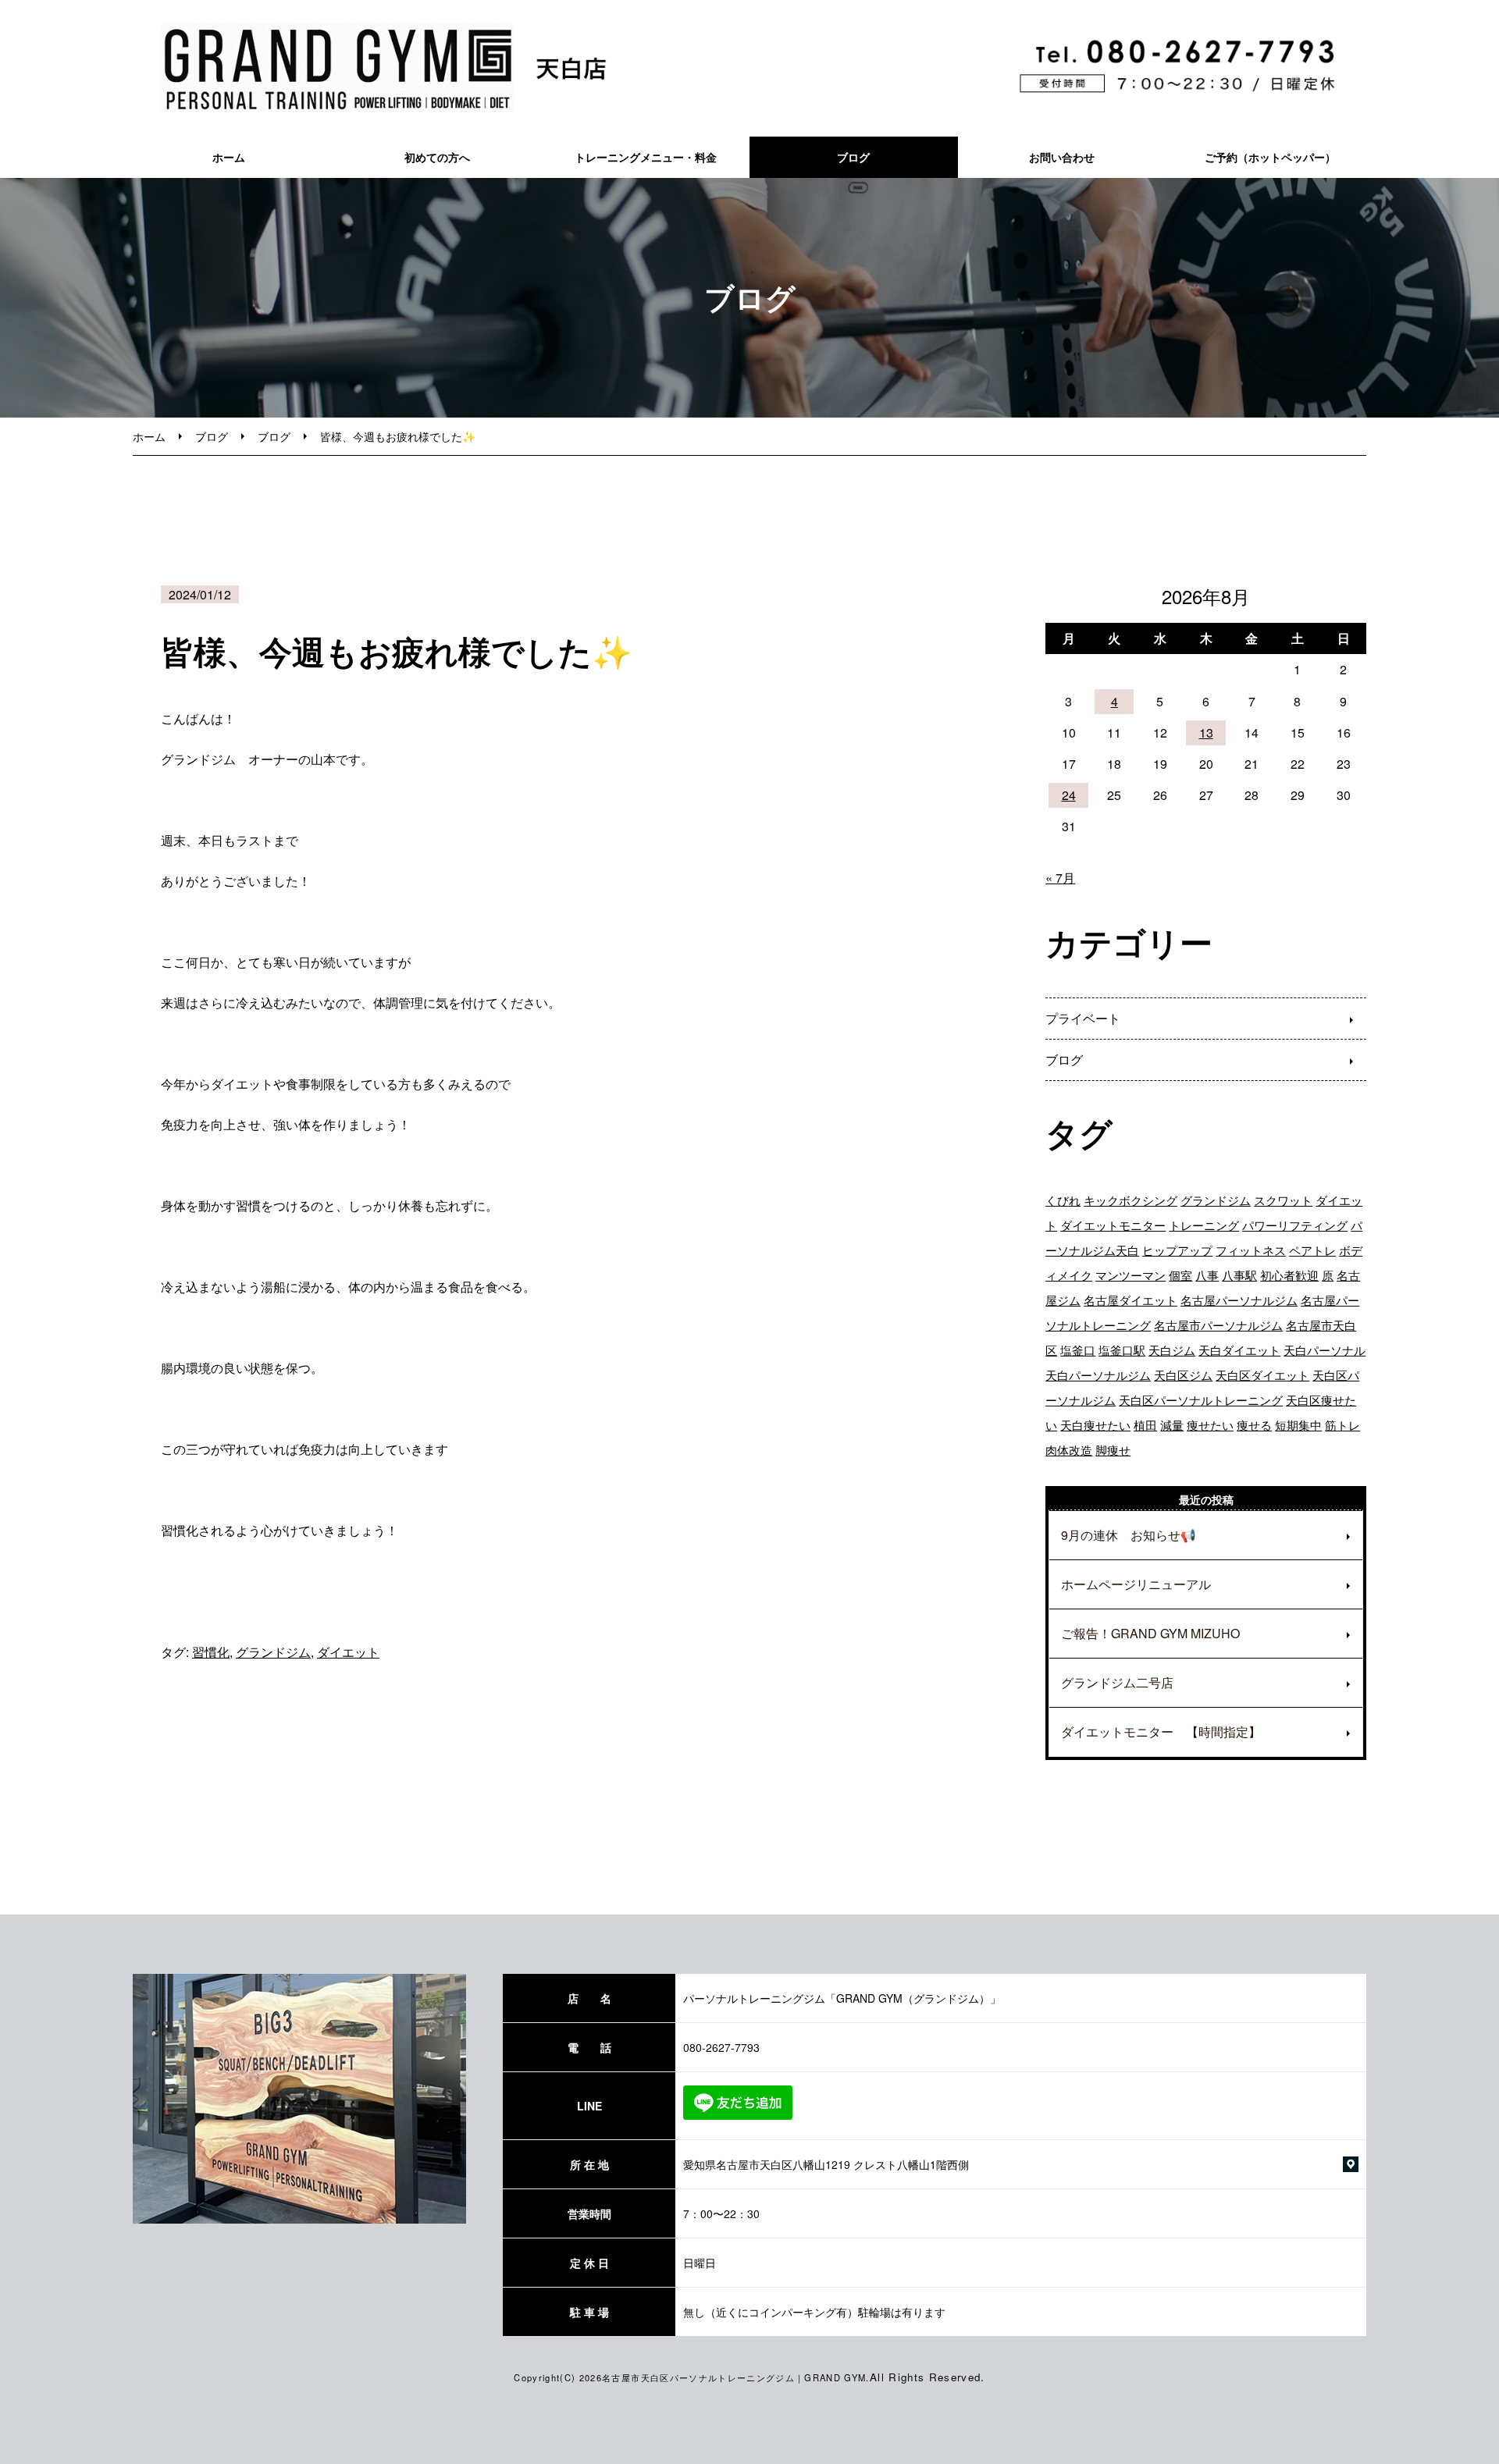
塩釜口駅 (1122, 1350)
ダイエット (348, 1652)
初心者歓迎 (1289, 1275)
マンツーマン (1130, 1275)
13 (1206, 732)
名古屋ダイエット (1130, 1300)
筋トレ (1342, 1425)
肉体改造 (1069, 1450)
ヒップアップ (1177, 1250)
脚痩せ (1113, 1450)
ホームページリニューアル (1136, 1584)
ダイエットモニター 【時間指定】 (1161, 1732)
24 (1069, 795)
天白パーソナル (1325, 1350)
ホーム (229, 157)
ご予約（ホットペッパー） (1270, 157)
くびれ (1063, 1200)
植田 (1145, 1425)
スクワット (1283, 1200)
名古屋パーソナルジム (1239, 1300)
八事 (1207, 1275)
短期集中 (1298, 1425)
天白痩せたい (1095, 1425)
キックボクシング (1130, 1200)
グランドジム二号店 (1117, 1682)
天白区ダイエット (1262, 1375)
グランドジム (273, 1652)
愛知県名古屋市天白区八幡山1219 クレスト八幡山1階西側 (826, 2164)
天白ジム (1172, 1350)
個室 (1180, 1275)
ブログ (853, 157)
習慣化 (211, 1652)
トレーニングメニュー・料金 (646, 157)
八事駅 (1239, 1275)
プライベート (1083, 1018)
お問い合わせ (1062, 157)
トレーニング (1204, 1225)
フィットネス (1251, 1250)
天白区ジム (1183, 1375)
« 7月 (1060, 878)
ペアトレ (1312, 1250)
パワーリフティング (1295, 1225)
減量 (1172, 1425)
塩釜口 (1078, 1350)
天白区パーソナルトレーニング (1201, 1400)
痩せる (1254, 1425)
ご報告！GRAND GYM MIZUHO (1150, 1633)
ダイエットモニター (1113, 1225)
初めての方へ (437, 157)
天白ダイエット (1239, 1350)
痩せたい (1210, 1425)
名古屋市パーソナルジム (1218, 1325)
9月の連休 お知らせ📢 (1129, 1535)
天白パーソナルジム (1098, 1375)
